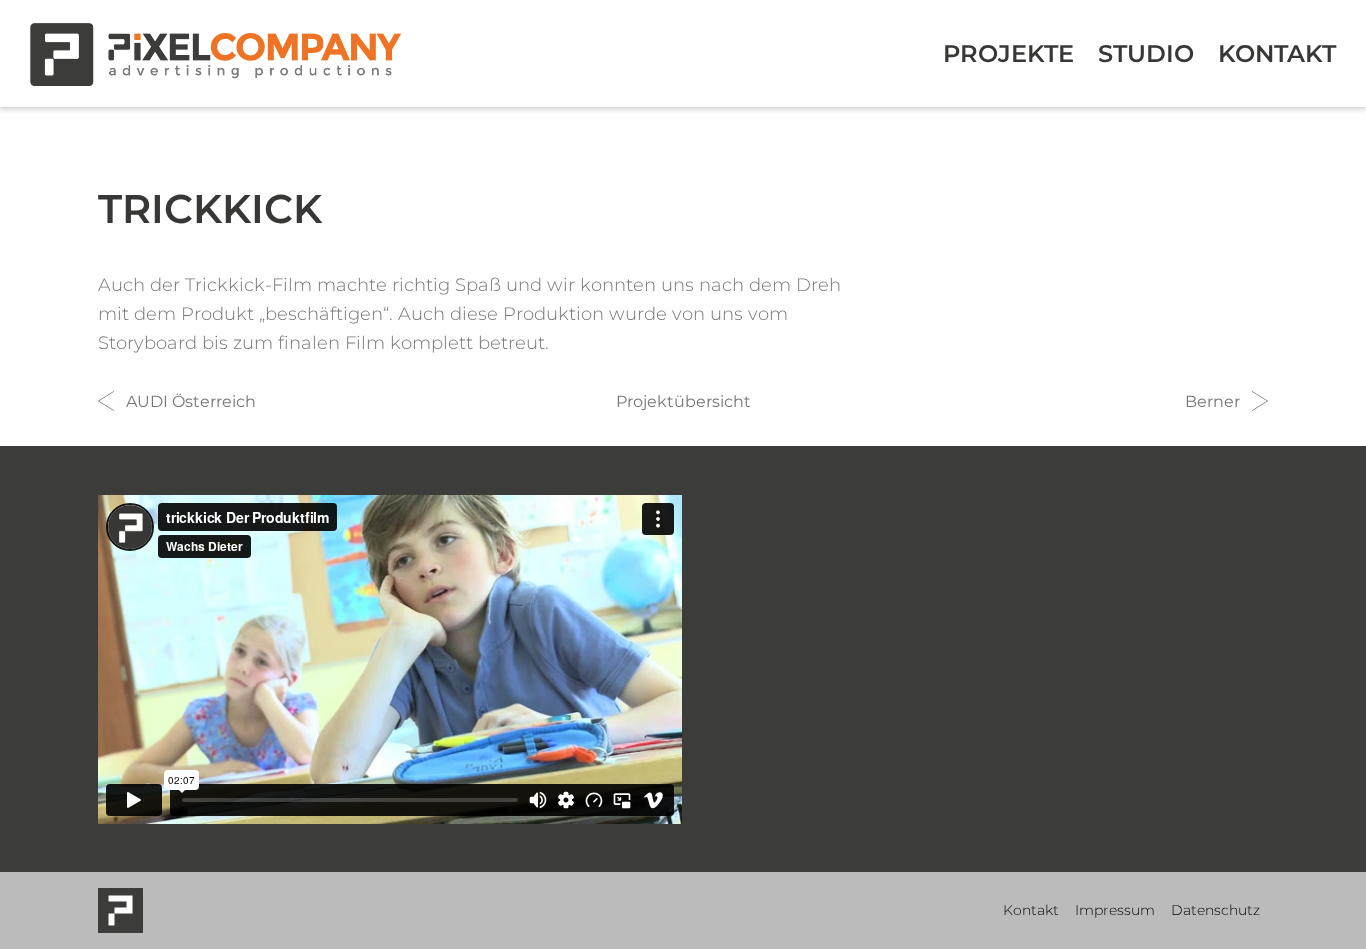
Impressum (1115, 910)
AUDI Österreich (191, 401)
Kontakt (1277, 53)
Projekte (1008, 53)
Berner (1212, 401)
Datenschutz (1215, 910)
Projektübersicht (683, 401)
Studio (1146, 53)
